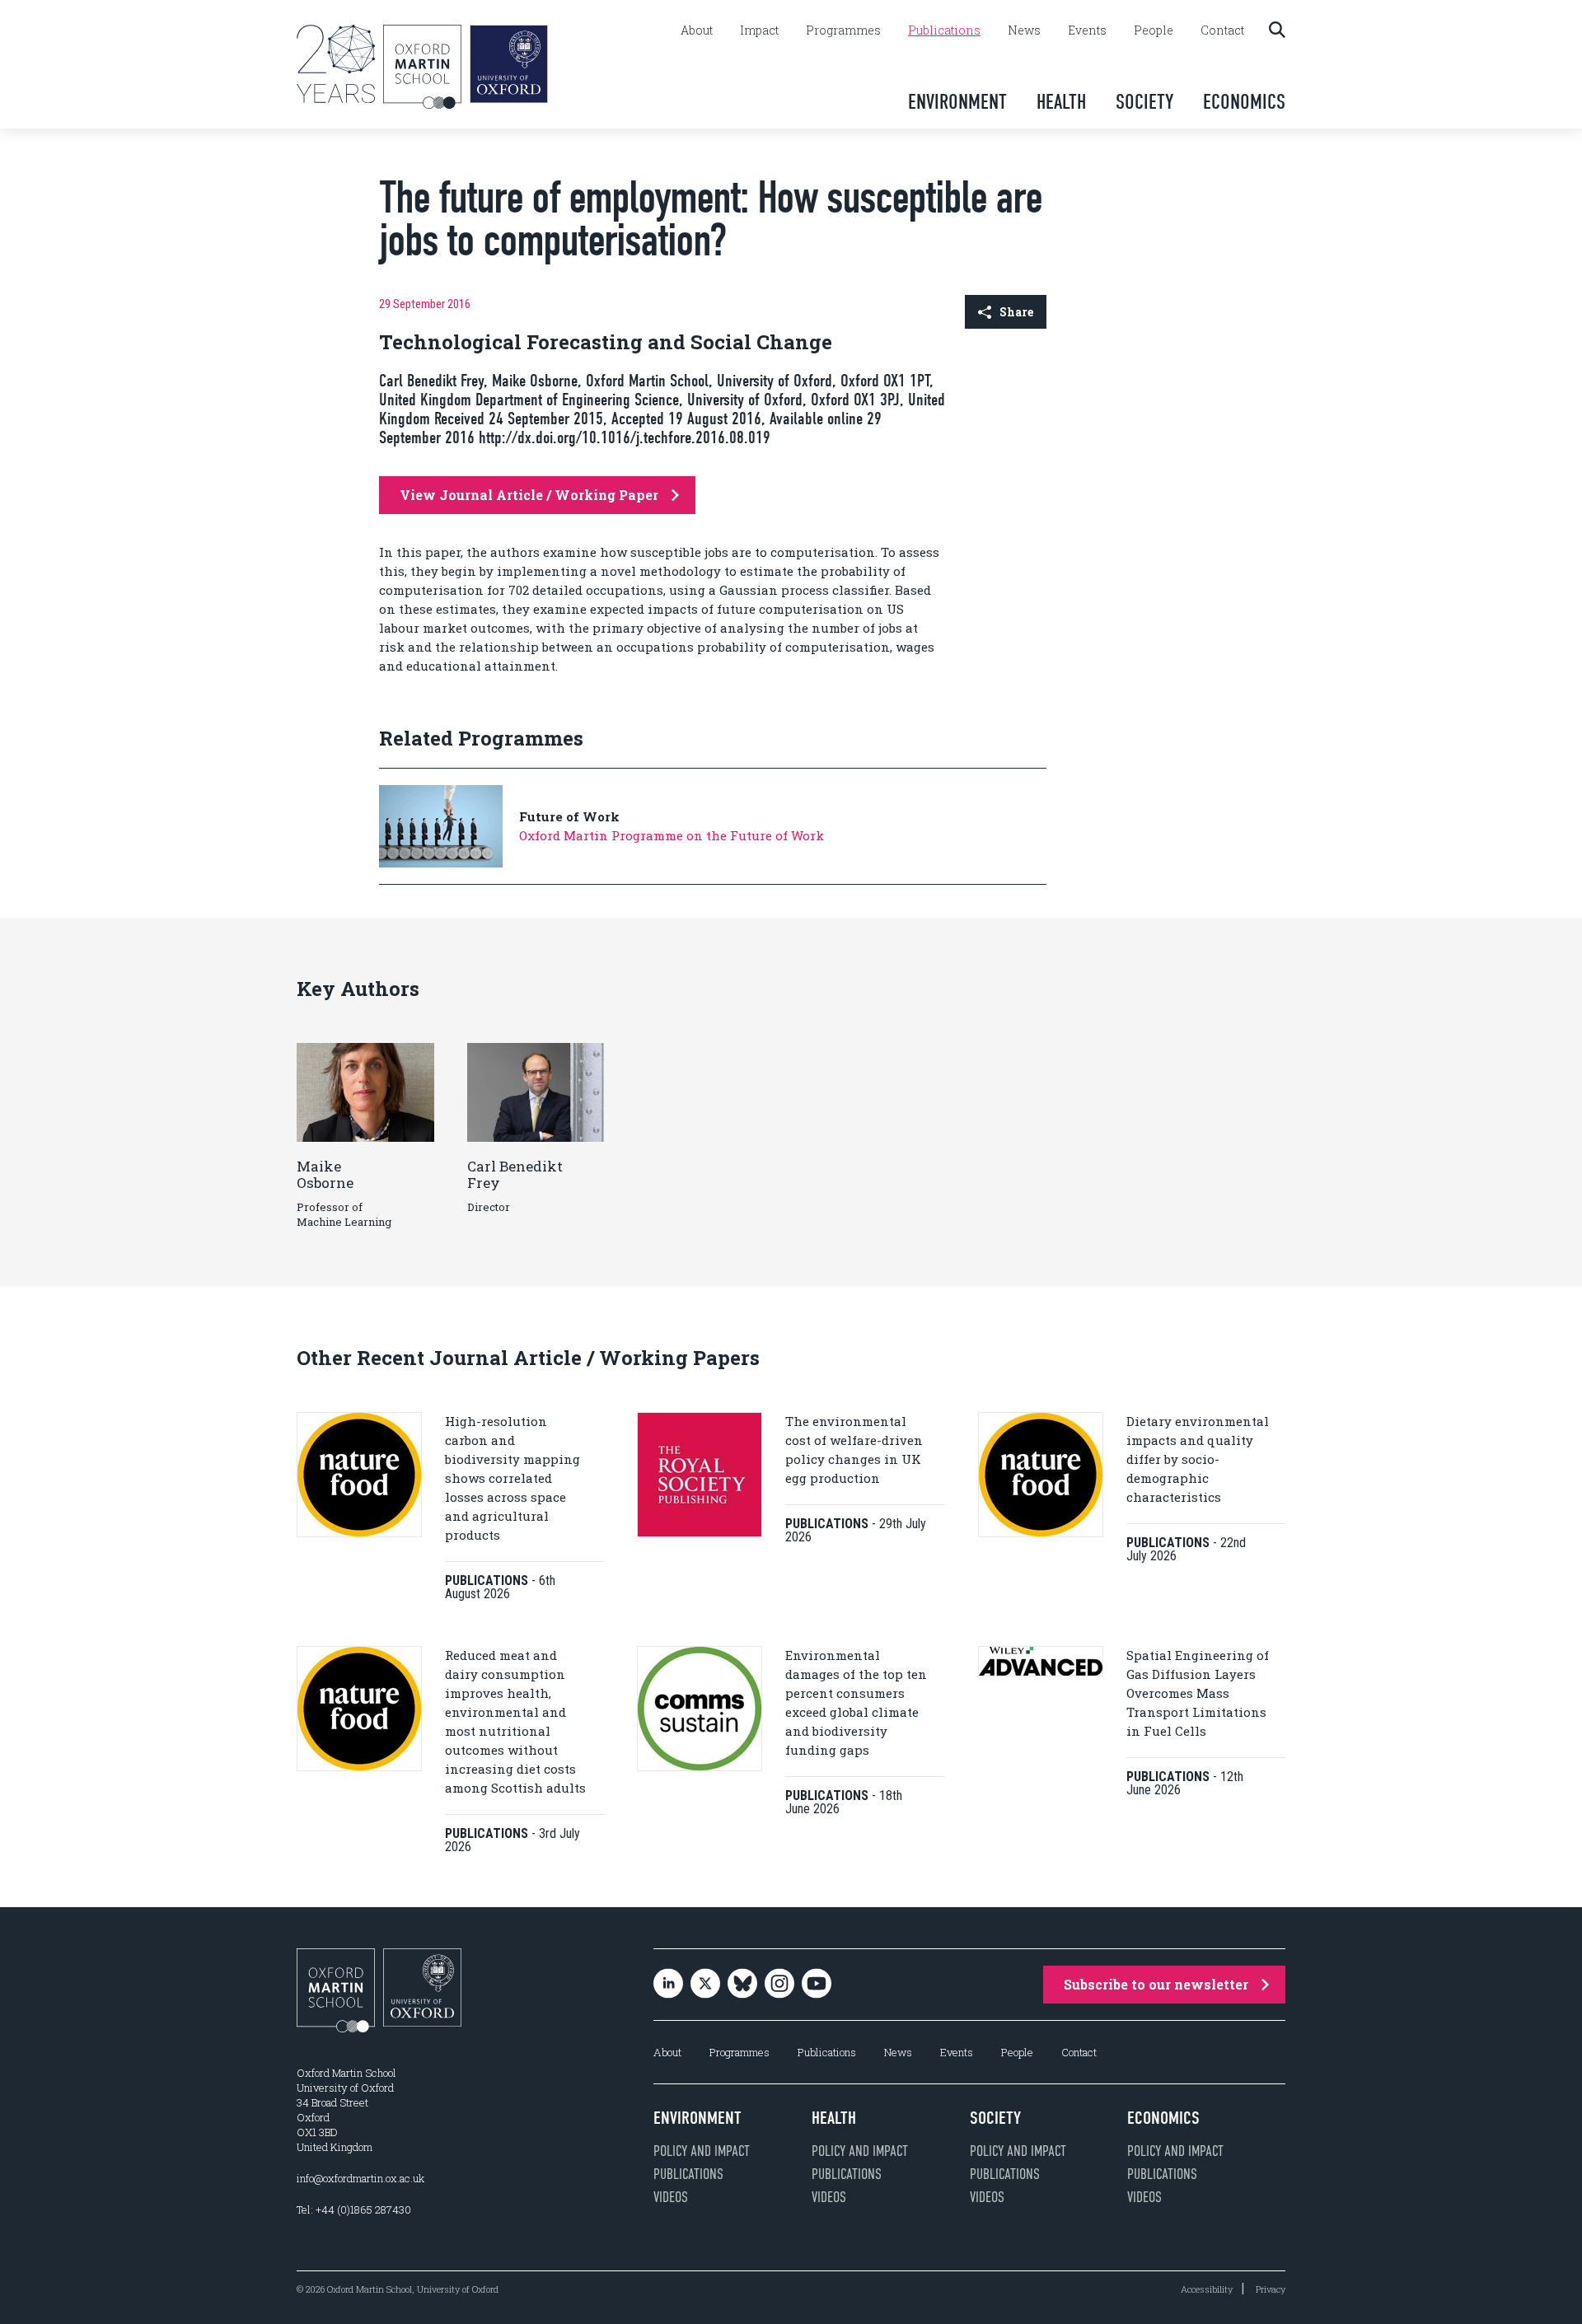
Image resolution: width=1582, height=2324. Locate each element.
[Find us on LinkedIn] (668, 1985)
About (697, 30)
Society (1144, 102)
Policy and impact (702, 2151)
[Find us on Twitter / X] (705, 1985)
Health (1061, 102)
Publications (944, 30)
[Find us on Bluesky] (742, 1985)
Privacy (1271, 2289)
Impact (759, 30)
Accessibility (1207, 2289)
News (1024, 30)
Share (1016, 312)
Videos (671, 2197)
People (1154, 30)
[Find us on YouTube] (817, 1985)
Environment (957, 102)
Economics (1244, 102)
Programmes (843, 30)
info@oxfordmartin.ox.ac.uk (360, 2178)
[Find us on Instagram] (779, 1985)
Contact (1222, 30)
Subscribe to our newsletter (1156, 1984)
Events (1087, 30)
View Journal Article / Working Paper (529, 495)
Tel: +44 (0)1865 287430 (354, 2209)
